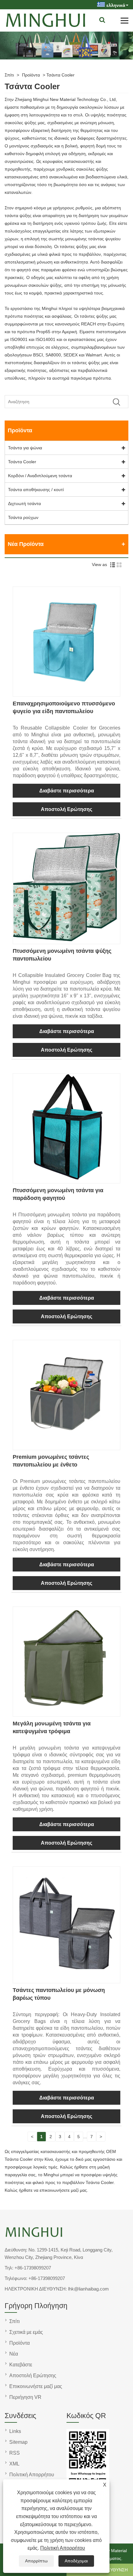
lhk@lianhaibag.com (88, 2289)
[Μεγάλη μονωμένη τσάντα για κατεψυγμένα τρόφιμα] (66, 1712)
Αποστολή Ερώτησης (66, 809)
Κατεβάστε (21, 2365)
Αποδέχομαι (76, 2561)
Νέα (14, 2354)
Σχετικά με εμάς (26, 2332)
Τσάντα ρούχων (23, 517)
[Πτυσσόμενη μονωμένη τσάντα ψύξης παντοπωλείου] (66, 940)
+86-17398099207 (33, 2268)
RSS (15, 2453)
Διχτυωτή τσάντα (24, 503)
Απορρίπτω (36, 2561)
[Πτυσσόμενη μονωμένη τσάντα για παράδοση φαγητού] (66, 1179)
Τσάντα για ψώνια (25, 448)
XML (14, 2464)
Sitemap (18, 2442)
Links (15, 2431)
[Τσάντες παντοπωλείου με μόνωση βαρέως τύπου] (66, 1979)
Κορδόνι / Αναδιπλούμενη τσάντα (40, 476)
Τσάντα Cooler (60, 75)
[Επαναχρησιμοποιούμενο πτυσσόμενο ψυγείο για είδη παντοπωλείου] (66, 692)
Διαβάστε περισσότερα (67, 791)
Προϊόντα (31, 75)
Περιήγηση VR (25, 2397)
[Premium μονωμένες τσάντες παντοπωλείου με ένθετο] (66, 1446)
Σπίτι (9, 75)
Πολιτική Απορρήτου (63, 2548)
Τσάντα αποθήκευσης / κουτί (36, 490)
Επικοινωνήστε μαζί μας (36, 2386)
